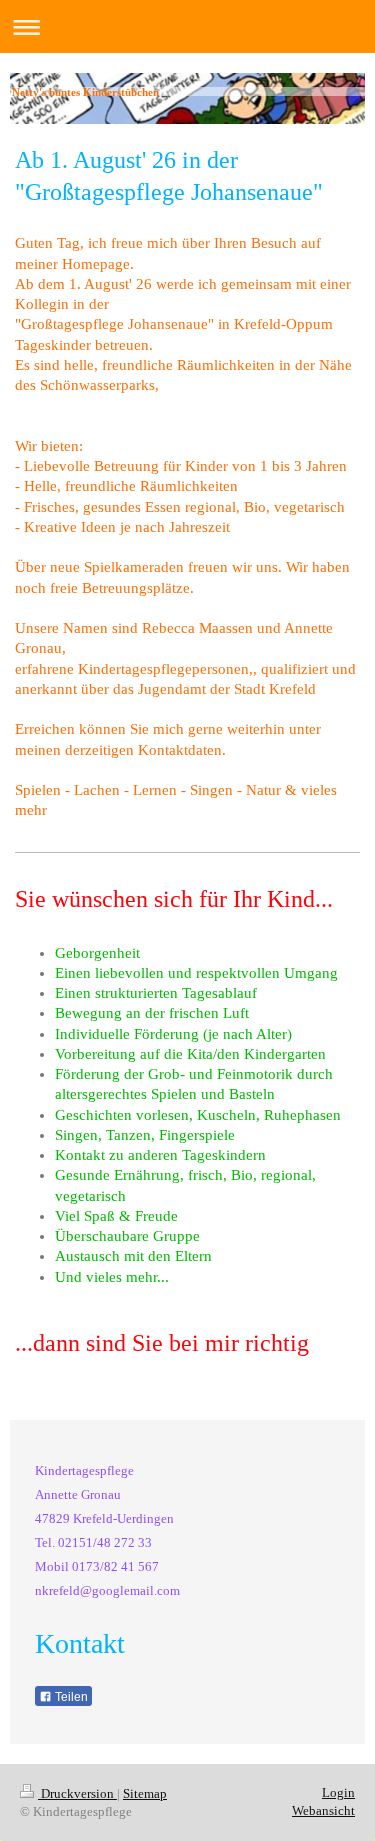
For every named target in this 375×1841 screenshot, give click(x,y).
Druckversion (77, 1793)
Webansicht (323, 1810)
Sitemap (145, 1793)
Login (338, 1792)
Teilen (70, 1697)
